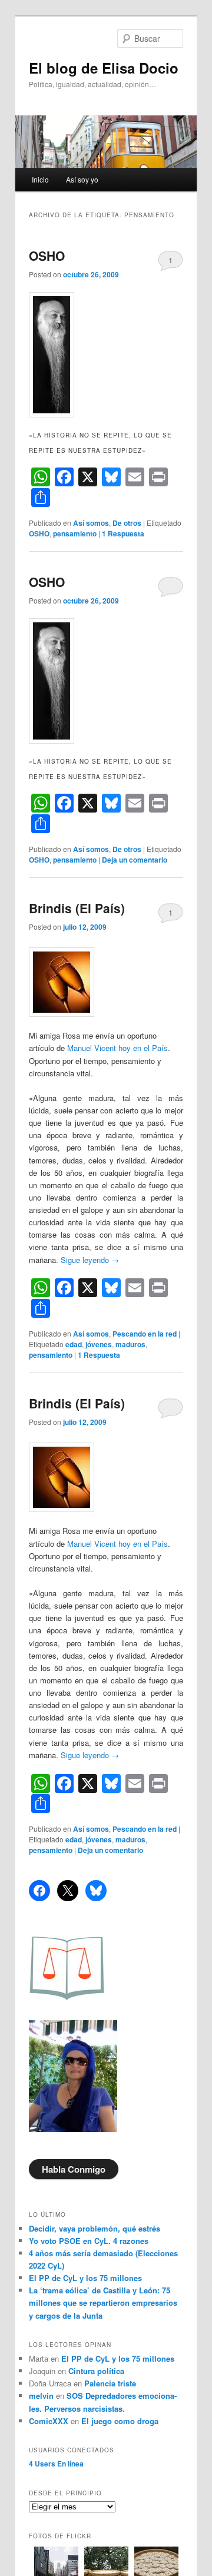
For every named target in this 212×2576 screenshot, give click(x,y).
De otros (127, 523)
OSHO (47, 256)
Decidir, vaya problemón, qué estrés (95, 2228)
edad (74, 1344)
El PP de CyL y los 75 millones (88, 2278)
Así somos (91, 523)
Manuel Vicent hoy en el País (116, 1048)
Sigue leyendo (90, 1260)
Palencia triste (110, 2383)
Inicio (40, 179)
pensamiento (75, 533)
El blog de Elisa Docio (104, 68)
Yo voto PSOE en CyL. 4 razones (89, 2241)
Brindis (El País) (77, 908)
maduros (130, 1344)
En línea (56, 2464)
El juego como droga (120, 2421)
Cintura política (96, 2371)
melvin (41, 2396)
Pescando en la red (145, 1334)
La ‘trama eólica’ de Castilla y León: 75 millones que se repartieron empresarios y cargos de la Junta (103, 2303)
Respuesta (123, 533)
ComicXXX (49, 2421)
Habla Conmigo (74, 2169)
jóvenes (99, 1344)
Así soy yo (82, 179)
